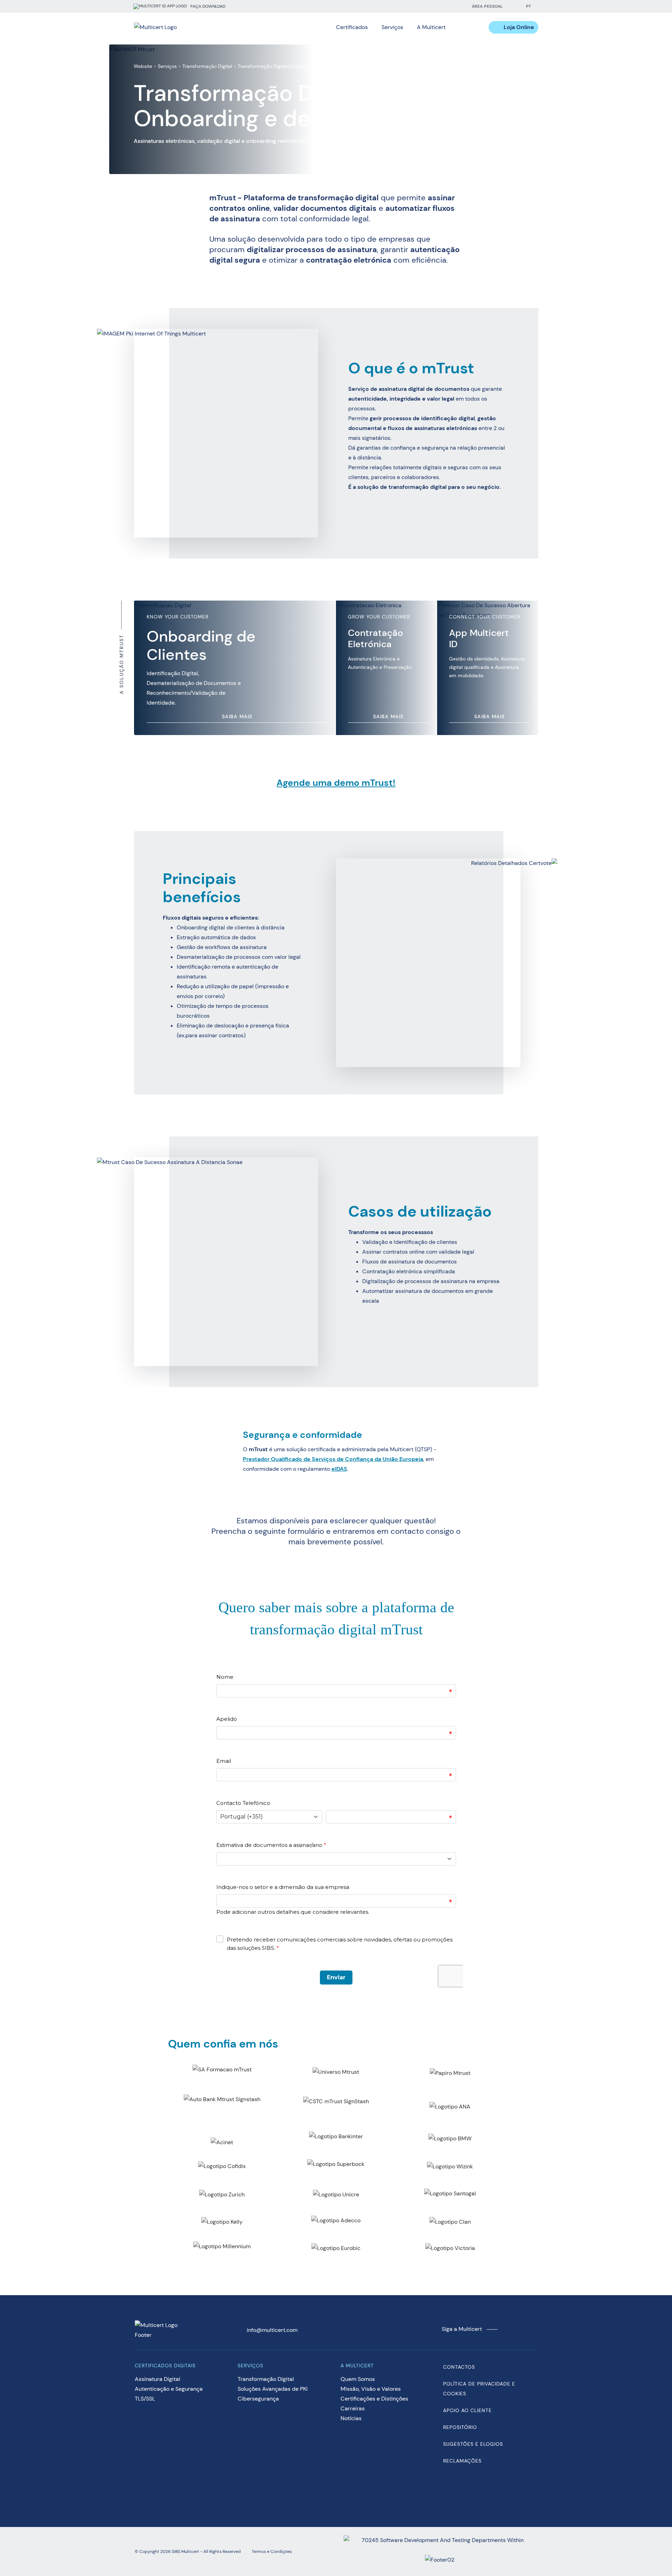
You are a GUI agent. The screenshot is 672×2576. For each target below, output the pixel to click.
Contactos (459, 2367)
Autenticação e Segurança (169, 2389)
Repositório (460, 2427)
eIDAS (339, 1469)
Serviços (167, 66)
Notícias (351, 2418)
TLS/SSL (145, 2399)
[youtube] (442, 6)
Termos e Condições (272, 2551)
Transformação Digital (207, 66)
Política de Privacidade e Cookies (479, 2389)
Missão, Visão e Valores (371, 2389)
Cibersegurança (258, 2399)
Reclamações (462, 2461)
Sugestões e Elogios (473, 2444)
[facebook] (414, 6)
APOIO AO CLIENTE (467, 2410)
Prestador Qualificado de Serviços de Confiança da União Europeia (333, 1459)
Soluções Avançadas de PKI (273, 2389)
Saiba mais (237, 716)
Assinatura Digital (157, 2379)
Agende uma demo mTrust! (336, 783)
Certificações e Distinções (374, 2399)
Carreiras (353, 2408)
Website (143, 66)
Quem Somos (358, 2379)
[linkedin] (428, 6)
